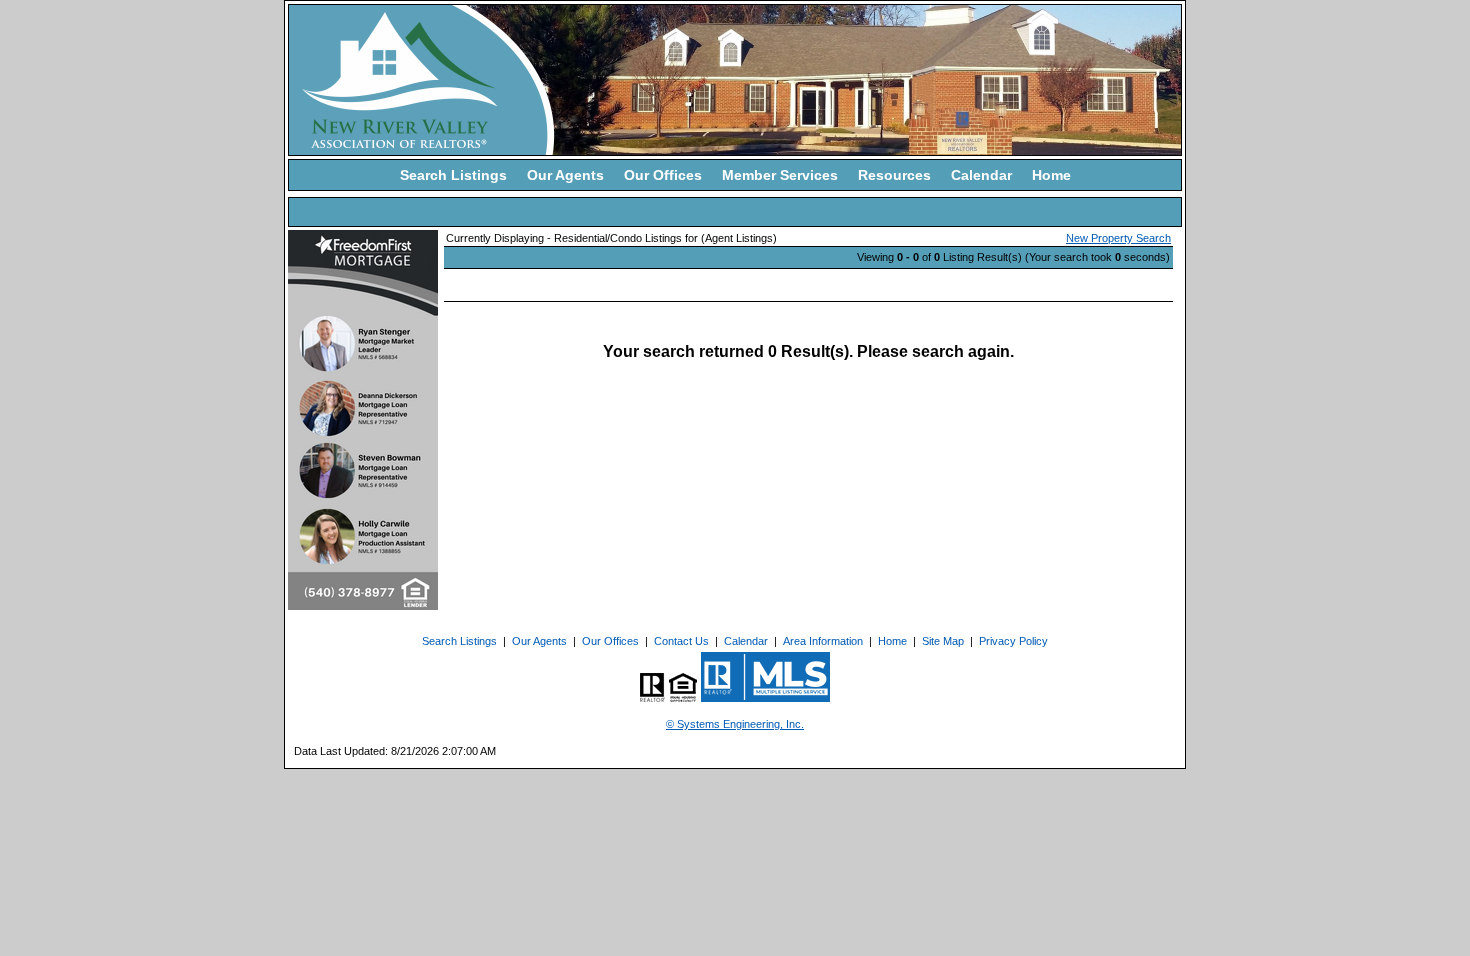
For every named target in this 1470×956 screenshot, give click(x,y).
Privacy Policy (1013, 641)
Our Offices (663, 175)
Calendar (981, 175)
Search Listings (453, 175)
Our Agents (565, 175)
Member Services (780, 175)
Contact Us (681, 641)
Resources (894, 175)
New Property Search (1118, 238)
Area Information (823, 641)
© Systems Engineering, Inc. (735, 724)
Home (1051, 175)
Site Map (943, 641)
